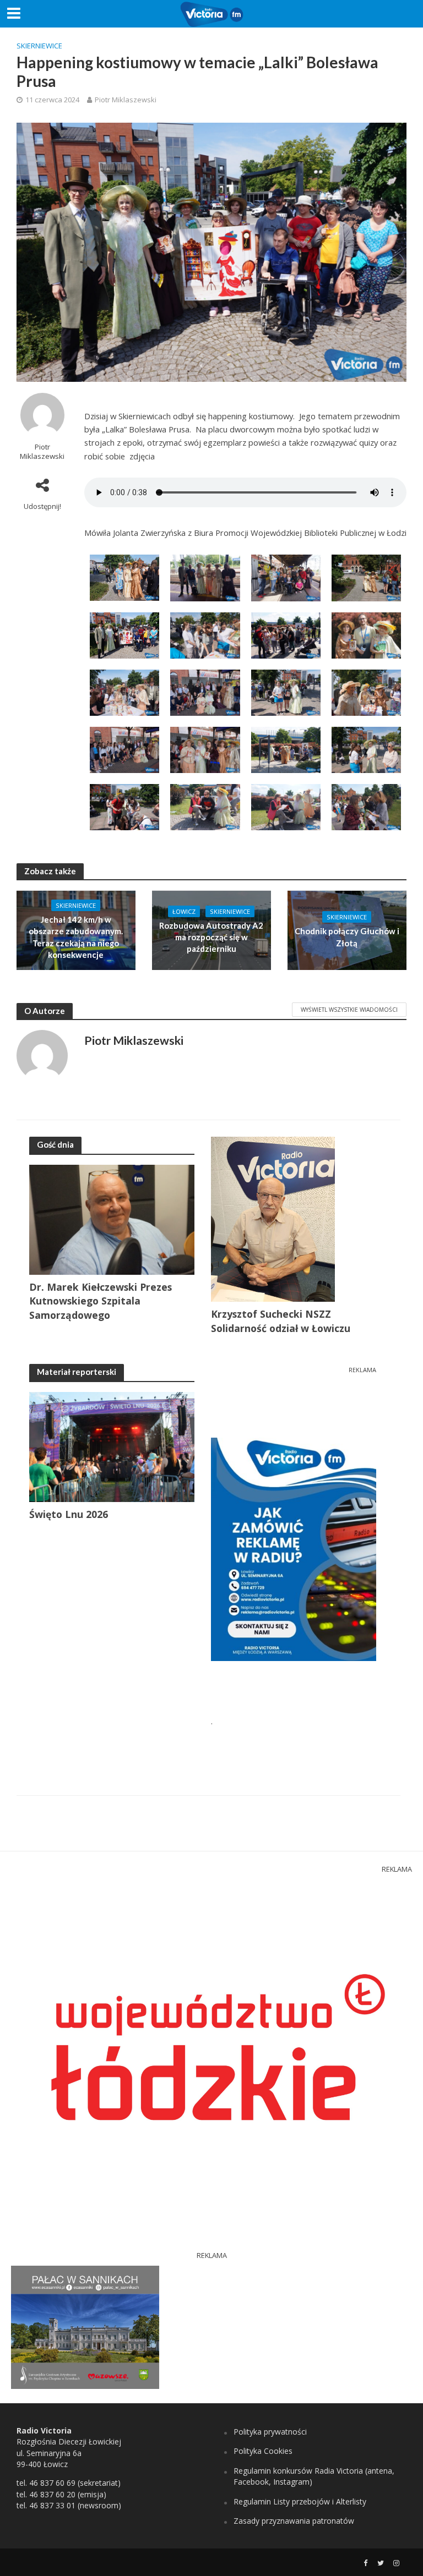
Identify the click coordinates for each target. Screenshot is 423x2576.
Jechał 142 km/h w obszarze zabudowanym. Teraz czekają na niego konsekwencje (76, 937)
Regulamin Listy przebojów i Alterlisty (300, 2501)
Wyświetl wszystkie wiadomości (349, 1010)
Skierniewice (39, 46)
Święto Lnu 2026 (69, 1514)
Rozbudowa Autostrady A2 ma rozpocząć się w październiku (211, 937)
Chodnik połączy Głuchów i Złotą (347, 937)
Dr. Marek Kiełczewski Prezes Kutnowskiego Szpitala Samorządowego (101, 1301)
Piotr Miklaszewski (126, 100)
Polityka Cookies (263, 2451)
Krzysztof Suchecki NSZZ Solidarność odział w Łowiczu (281, 1321)
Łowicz (184, 911)
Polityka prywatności (270, 2432)
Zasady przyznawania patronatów (294, 2521)
